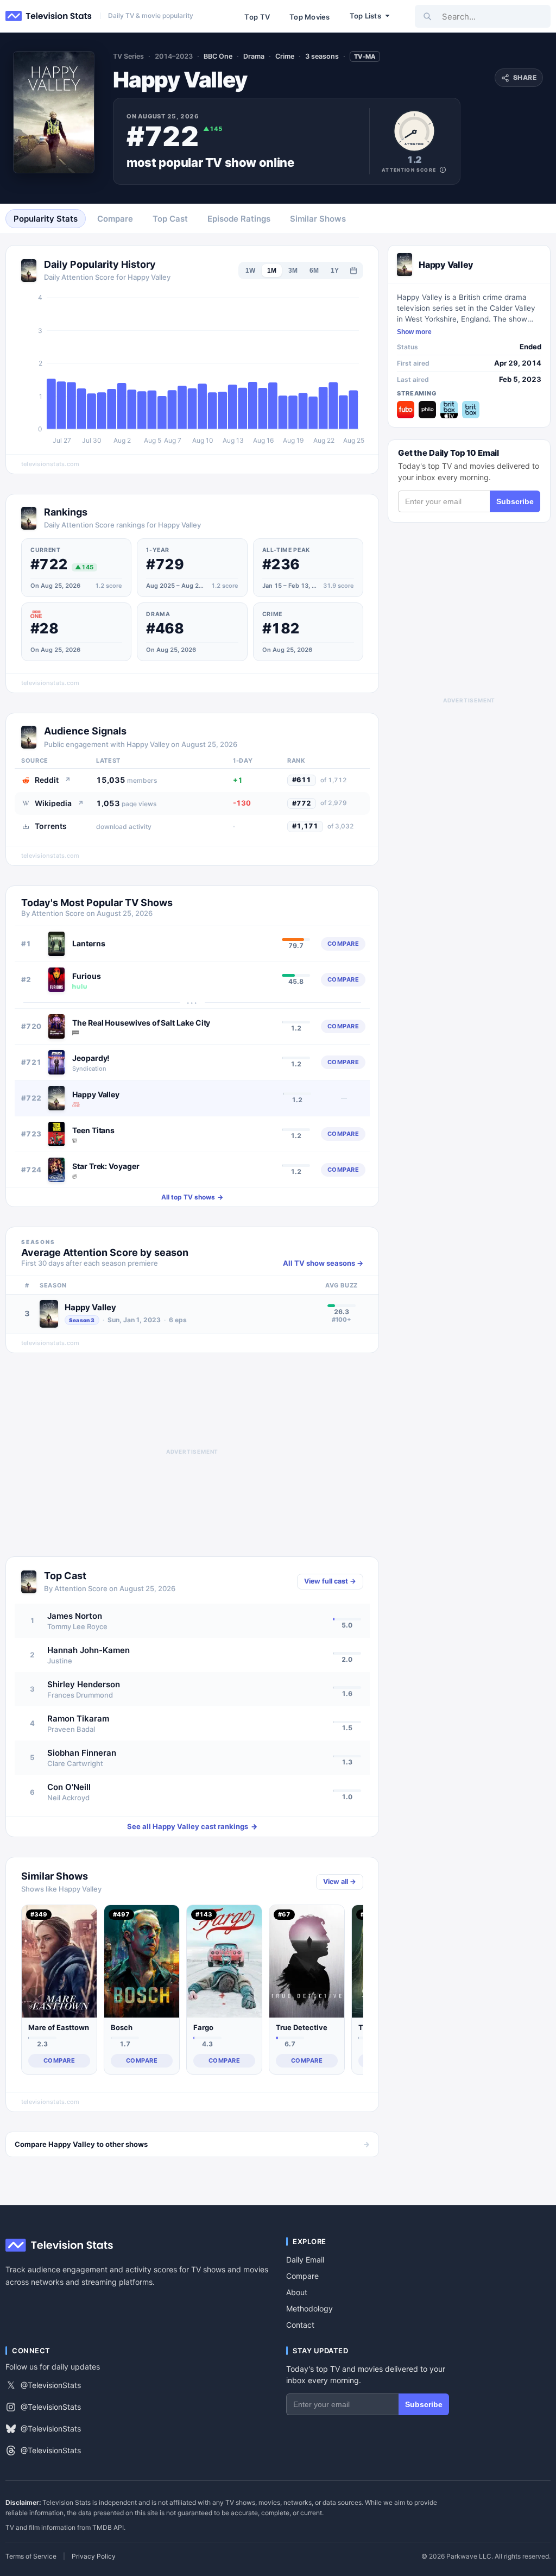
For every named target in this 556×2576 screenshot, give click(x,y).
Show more (414, 332)
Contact (300, 2325)
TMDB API (108, 2527)
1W (250, 271)
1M (272, 271)
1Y (335, 271)
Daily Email (305, 2260)
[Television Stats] (49, 16)
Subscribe (515, 501)
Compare (302, 2276)
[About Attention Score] (443, 170)
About (297, 2292)
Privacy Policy (94, 2556)
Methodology (309, 2308)
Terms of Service (31, 2556)
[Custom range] (353, 271)
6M (314, 271)
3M (293, 271)
